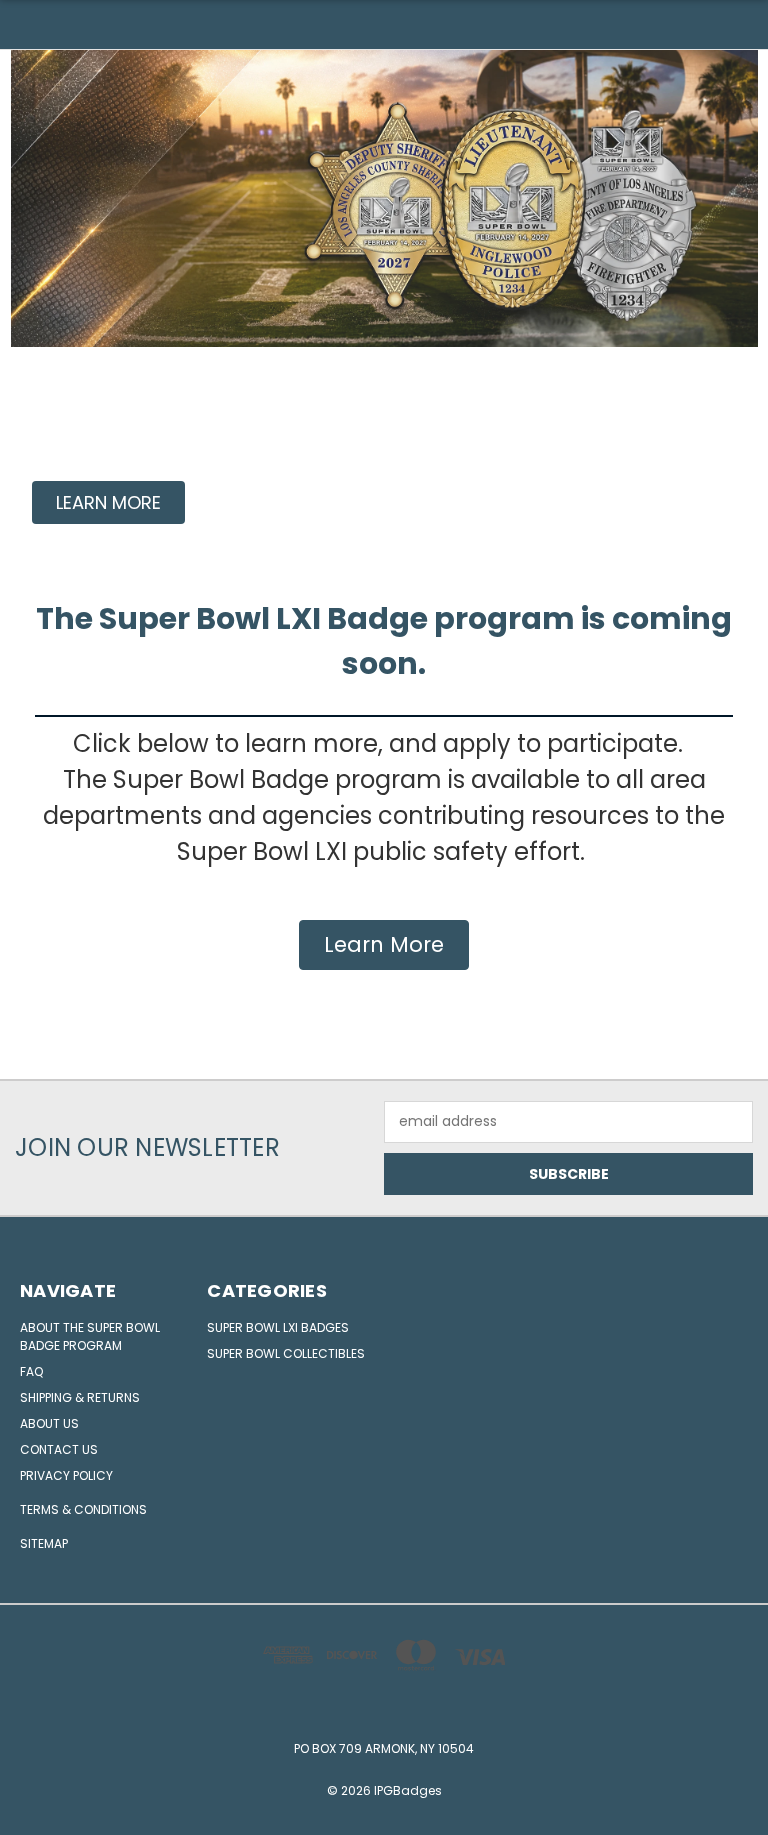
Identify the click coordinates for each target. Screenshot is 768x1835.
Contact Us (59, 1449)
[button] (108, 502)
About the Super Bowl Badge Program (90, 1336)
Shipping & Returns (80, 1397)
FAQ (31, 1371)
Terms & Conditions (83, 1509)
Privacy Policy (66, 1475)
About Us (49, 1423)
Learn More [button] (384, 944)
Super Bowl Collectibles (286, 1353)
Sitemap (44, 1543)
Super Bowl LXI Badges (278, 1327)
